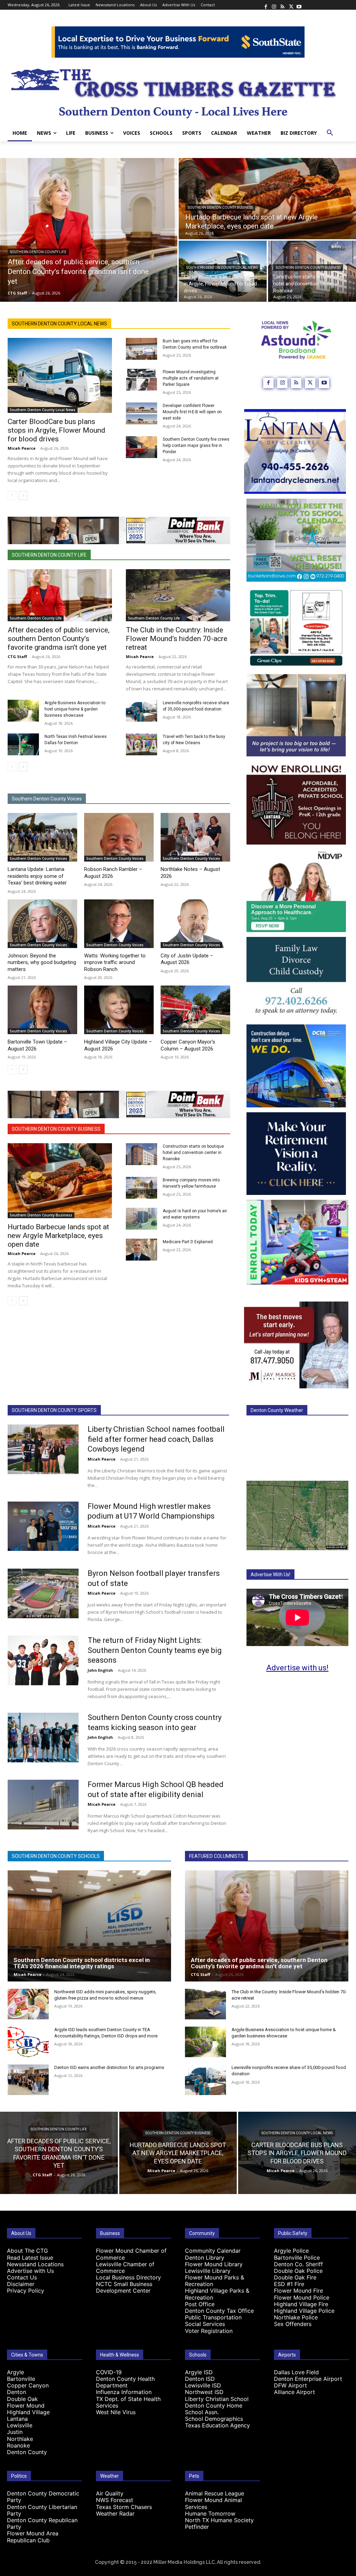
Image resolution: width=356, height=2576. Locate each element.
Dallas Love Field (296, 2372)
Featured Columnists (216, 1856)
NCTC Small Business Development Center (124, 2287)
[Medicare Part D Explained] (141, 1250)
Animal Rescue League (215, 2493)
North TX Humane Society (219, 2520)
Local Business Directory (128, 2277)
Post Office (200, 2304)
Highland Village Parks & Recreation (217, 2294)
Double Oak (22, 2399)
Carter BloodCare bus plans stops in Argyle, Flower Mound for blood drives (56, 430)
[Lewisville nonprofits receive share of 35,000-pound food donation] (141, 711)
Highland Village (28, 2412)
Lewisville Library (208, 2271)
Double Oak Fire (295, 2277)
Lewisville (20, 2425)
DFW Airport (290, 2385)
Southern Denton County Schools (56, 1856)
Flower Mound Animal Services (213, 2503)
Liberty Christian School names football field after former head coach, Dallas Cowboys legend (156, 1439)
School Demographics (214, 2419)
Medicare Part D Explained (188, 1242)
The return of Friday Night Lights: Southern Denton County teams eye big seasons (155, 1650)
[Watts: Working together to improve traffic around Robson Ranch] (119, 924)
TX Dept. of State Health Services (128, 2402)
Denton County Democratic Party (43, 2497)
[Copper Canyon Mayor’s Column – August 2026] (195, 1010)
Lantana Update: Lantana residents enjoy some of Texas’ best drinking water (37, 876)
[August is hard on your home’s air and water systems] (141, 1219)
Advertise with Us (30, 2271)
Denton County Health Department (125, 2382)
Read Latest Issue (30, 2258)
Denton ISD (200, 2379)
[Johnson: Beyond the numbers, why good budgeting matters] (42, 924)
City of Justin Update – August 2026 (187, 959)
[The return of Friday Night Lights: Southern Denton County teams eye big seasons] (43, 1660)
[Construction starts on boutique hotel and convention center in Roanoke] (312, 271)
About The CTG (27, 2251)
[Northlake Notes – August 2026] (195, 837)
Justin (15, 2432)
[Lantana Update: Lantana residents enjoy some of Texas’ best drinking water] (42, 837)
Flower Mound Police (302, 2297)
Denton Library (205, 2258)
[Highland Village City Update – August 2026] (119, 1010)
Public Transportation (213, 2317)
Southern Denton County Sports (54, 1410)
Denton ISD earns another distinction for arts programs (109, 2067)
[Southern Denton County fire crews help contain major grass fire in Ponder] (141, 447)
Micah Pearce (22, 448)
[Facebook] (266, 5)
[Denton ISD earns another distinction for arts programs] (28, 2080)
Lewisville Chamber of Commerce (125, 2267)
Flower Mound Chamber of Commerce (131, 2254)
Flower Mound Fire (298, 2291)
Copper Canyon (28, 2385)
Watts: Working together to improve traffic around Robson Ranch (115, 962)
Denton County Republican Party (42, 2523)
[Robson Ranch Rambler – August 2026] (119, 837)
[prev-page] (12, 496)
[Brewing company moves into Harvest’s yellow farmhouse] (141, 1188)
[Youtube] (299, 5)
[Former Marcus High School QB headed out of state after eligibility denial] (43, 1805)
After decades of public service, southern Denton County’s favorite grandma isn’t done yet (59, 639)
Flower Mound (26, 2405)
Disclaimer (21, 2284)
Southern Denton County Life (38, 252)
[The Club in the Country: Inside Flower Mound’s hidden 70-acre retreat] (178, 595)
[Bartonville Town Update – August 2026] (42, 1010)
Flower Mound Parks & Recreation (215, 2281)
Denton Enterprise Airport (308, 2379)
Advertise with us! (297, 1668)
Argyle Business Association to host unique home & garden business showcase (75, 709)
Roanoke (18, 2445)
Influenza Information (124, 2392)
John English (100, 1670)
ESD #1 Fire (289, 2284)
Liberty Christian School (217, 2399)
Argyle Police (291, 2251)
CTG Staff (17, 657)
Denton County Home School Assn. (214, 2409)
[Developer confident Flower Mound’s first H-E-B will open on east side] (141, 413)
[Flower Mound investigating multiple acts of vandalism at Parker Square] (141, 380)
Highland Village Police (304, 2311)
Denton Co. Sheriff (298, 2264)
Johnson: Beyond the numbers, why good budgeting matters (42, 962)
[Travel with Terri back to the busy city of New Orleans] (141, 744)
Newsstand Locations (35, 2264)
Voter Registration (209, 2331)
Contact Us (22, 2277)
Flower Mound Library (214, 2264)
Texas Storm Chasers (124, 2507)
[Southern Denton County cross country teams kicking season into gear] (43, 1738)
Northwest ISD (204, 2392)
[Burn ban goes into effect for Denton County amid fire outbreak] (141, 349)
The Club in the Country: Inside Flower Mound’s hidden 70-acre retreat (177, 639)
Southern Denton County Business (220, 207)
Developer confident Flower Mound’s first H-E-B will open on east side (192, 412)
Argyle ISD (199, 2372)
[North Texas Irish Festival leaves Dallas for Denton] (23, 744)
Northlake (20, 2439)
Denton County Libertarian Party (42, 2510)
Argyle (15, 2372)
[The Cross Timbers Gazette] (178, 91)
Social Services (205, 2324)
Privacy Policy (26, 2291)
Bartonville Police (297, 2258)
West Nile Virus (116, 2412)
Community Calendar (213, 2251)
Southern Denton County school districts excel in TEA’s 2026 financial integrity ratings (82, 1963)
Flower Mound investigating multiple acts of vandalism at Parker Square (191, 378)
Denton (17, 2392)
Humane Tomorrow (210, 2513)
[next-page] (23, 496)
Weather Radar (115, 2513)
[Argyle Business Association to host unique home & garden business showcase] (23, 711)
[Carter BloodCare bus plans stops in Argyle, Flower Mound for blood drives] (223, 271)
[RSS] (282, 5)
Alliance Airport (294, 2392)
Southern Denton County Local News (222, 268)
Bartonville (21, 2379)
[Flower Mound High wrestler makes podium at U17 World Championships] (43, 1526)
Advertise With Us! (270, 1574)
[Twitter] (291, 5)
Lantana (17, 2419)
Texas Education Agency (217, 2425)
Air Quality (110, 2493)
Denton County (27, 2452)
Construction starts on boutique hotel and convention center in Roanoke (193, 1153)
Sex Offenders (293, 2324)
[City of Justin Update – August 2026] (195, 924)
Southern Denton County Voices (47, 799)
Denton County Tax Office (219, 2311)
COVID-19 (109, 2372)
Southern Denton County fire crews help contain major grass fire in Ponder (196, 446)
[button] (330, 133)
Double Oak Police (298, 2271)
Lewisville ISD (203, 2385)
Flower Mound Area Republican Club (33, 2537)
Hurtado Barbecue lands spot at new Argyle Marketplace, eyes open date (58, 1236)
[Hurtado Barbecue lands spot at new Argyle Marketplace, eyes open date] (267, 199)
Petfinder (197, 2527)
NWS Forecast (115, 2500)
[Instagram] (274, 5)
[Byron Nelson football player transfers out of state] (43, 1593)
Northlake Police (296, 2317)
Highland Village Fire (301, 2304)
